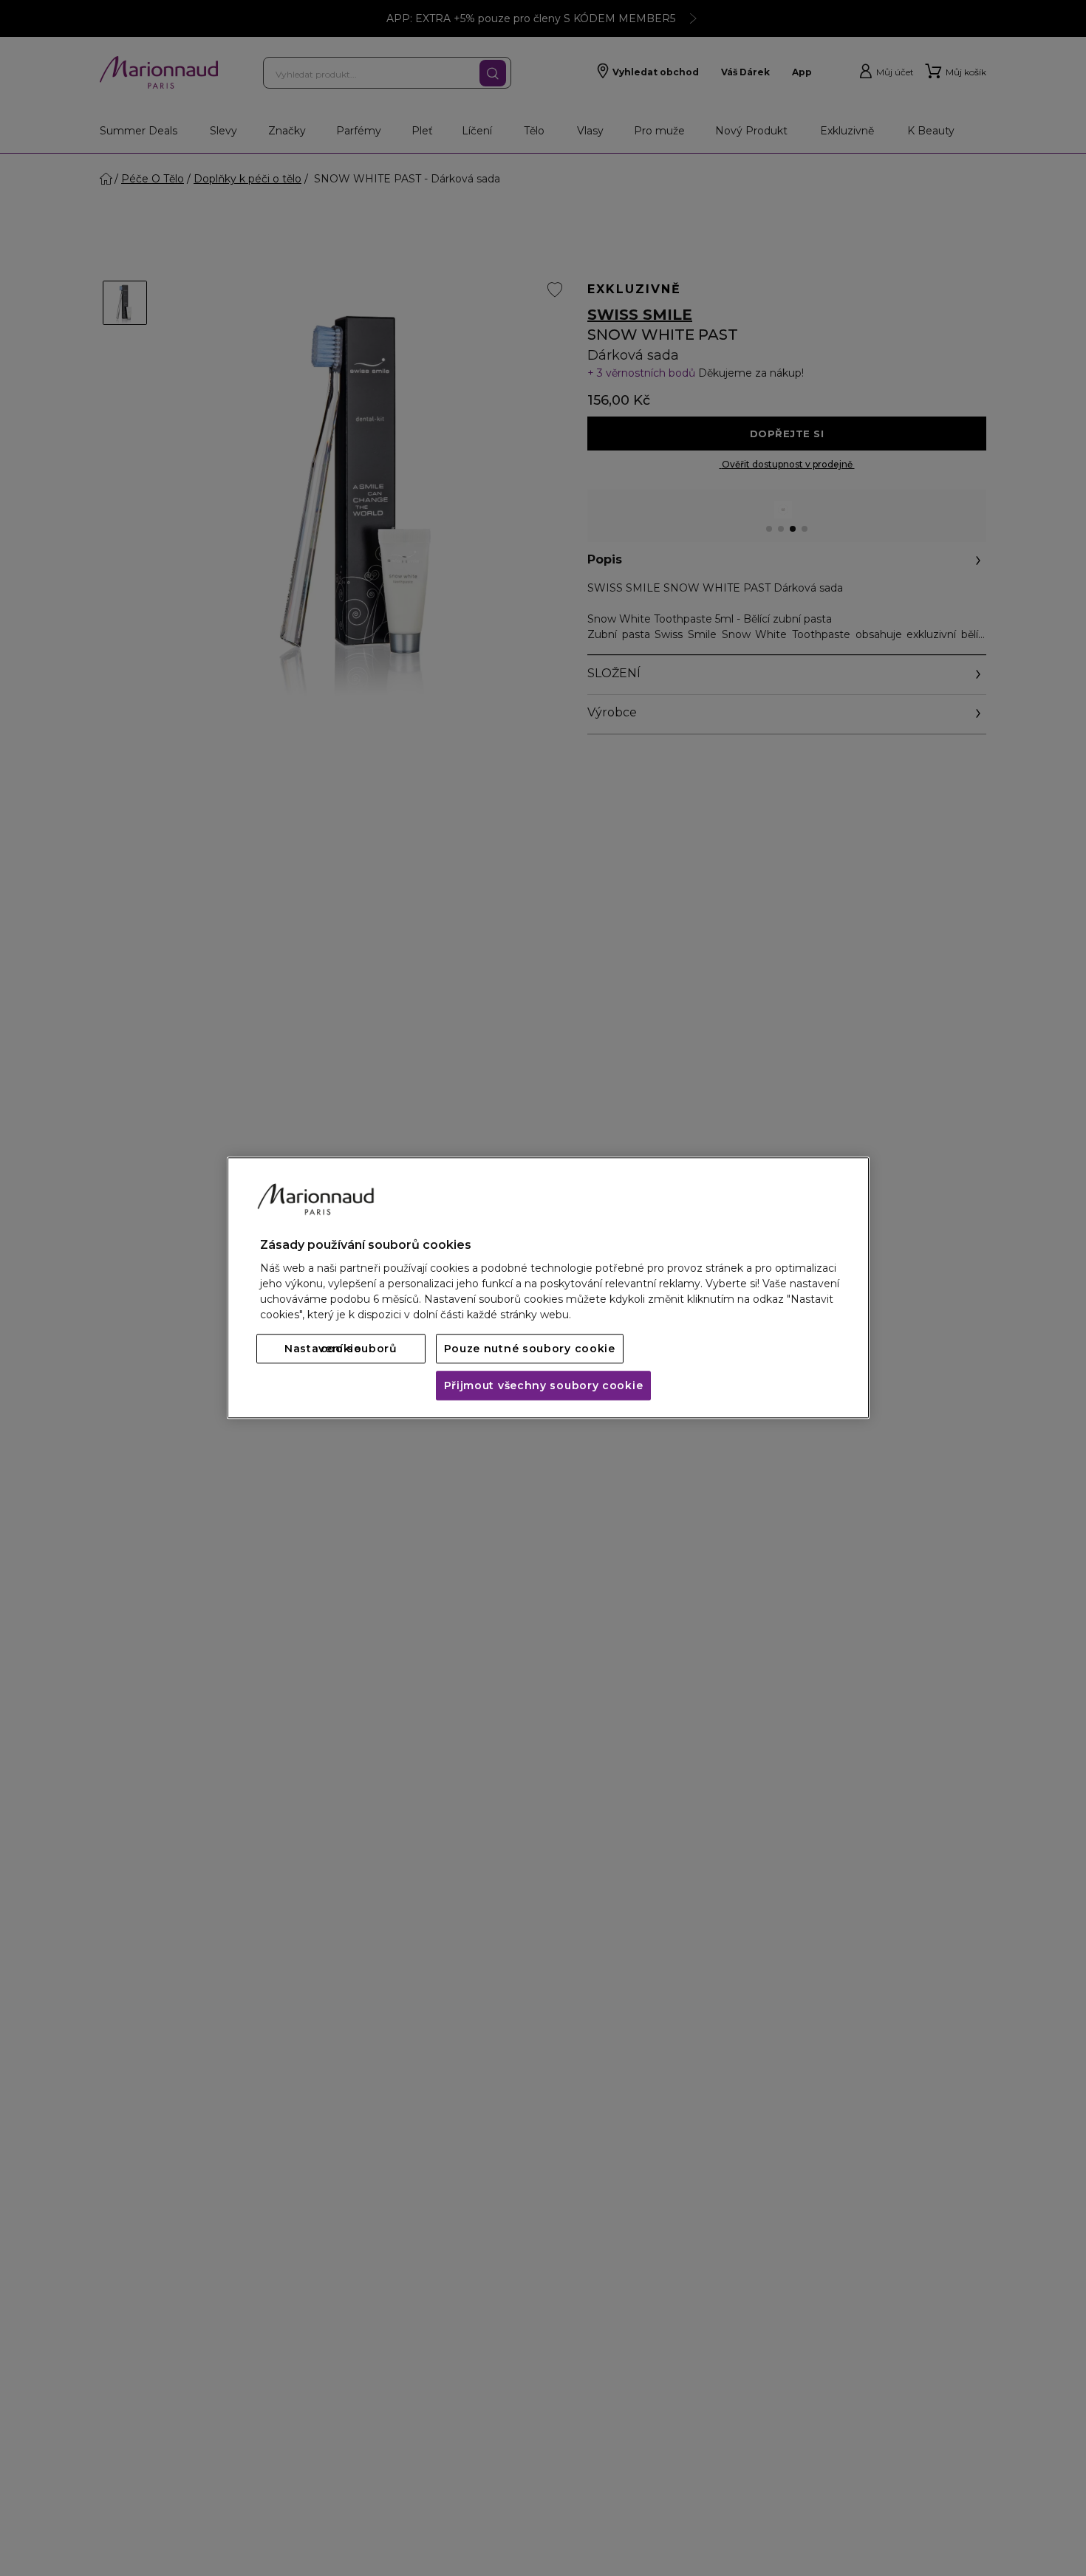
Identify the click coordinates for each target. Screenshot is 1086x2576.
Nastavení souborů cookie (341, 1349)
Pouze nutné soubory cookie (530, 1349)
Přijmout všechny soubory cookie (544, 1386)
